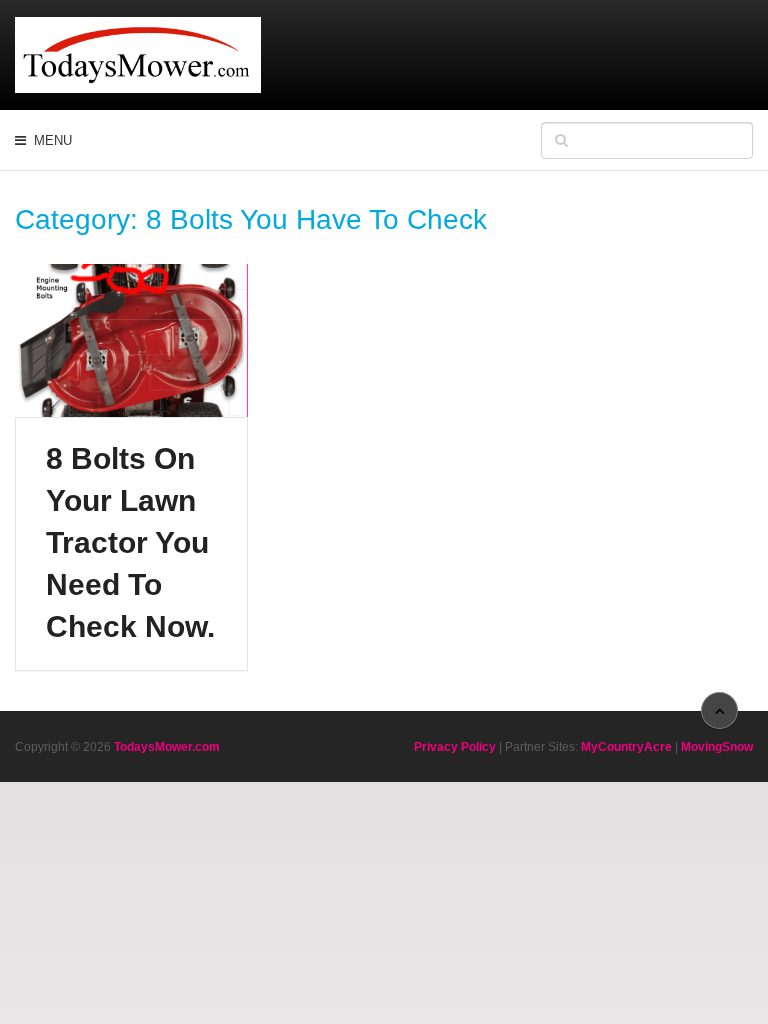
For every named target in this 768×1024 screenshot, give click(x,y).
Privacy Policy (455, 747)
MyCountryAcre (626, 747)
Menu (53, 140)
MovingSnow (717, 747)
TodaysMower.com (167, 747)
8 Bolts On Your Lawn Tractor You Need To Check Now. (130, 542)
